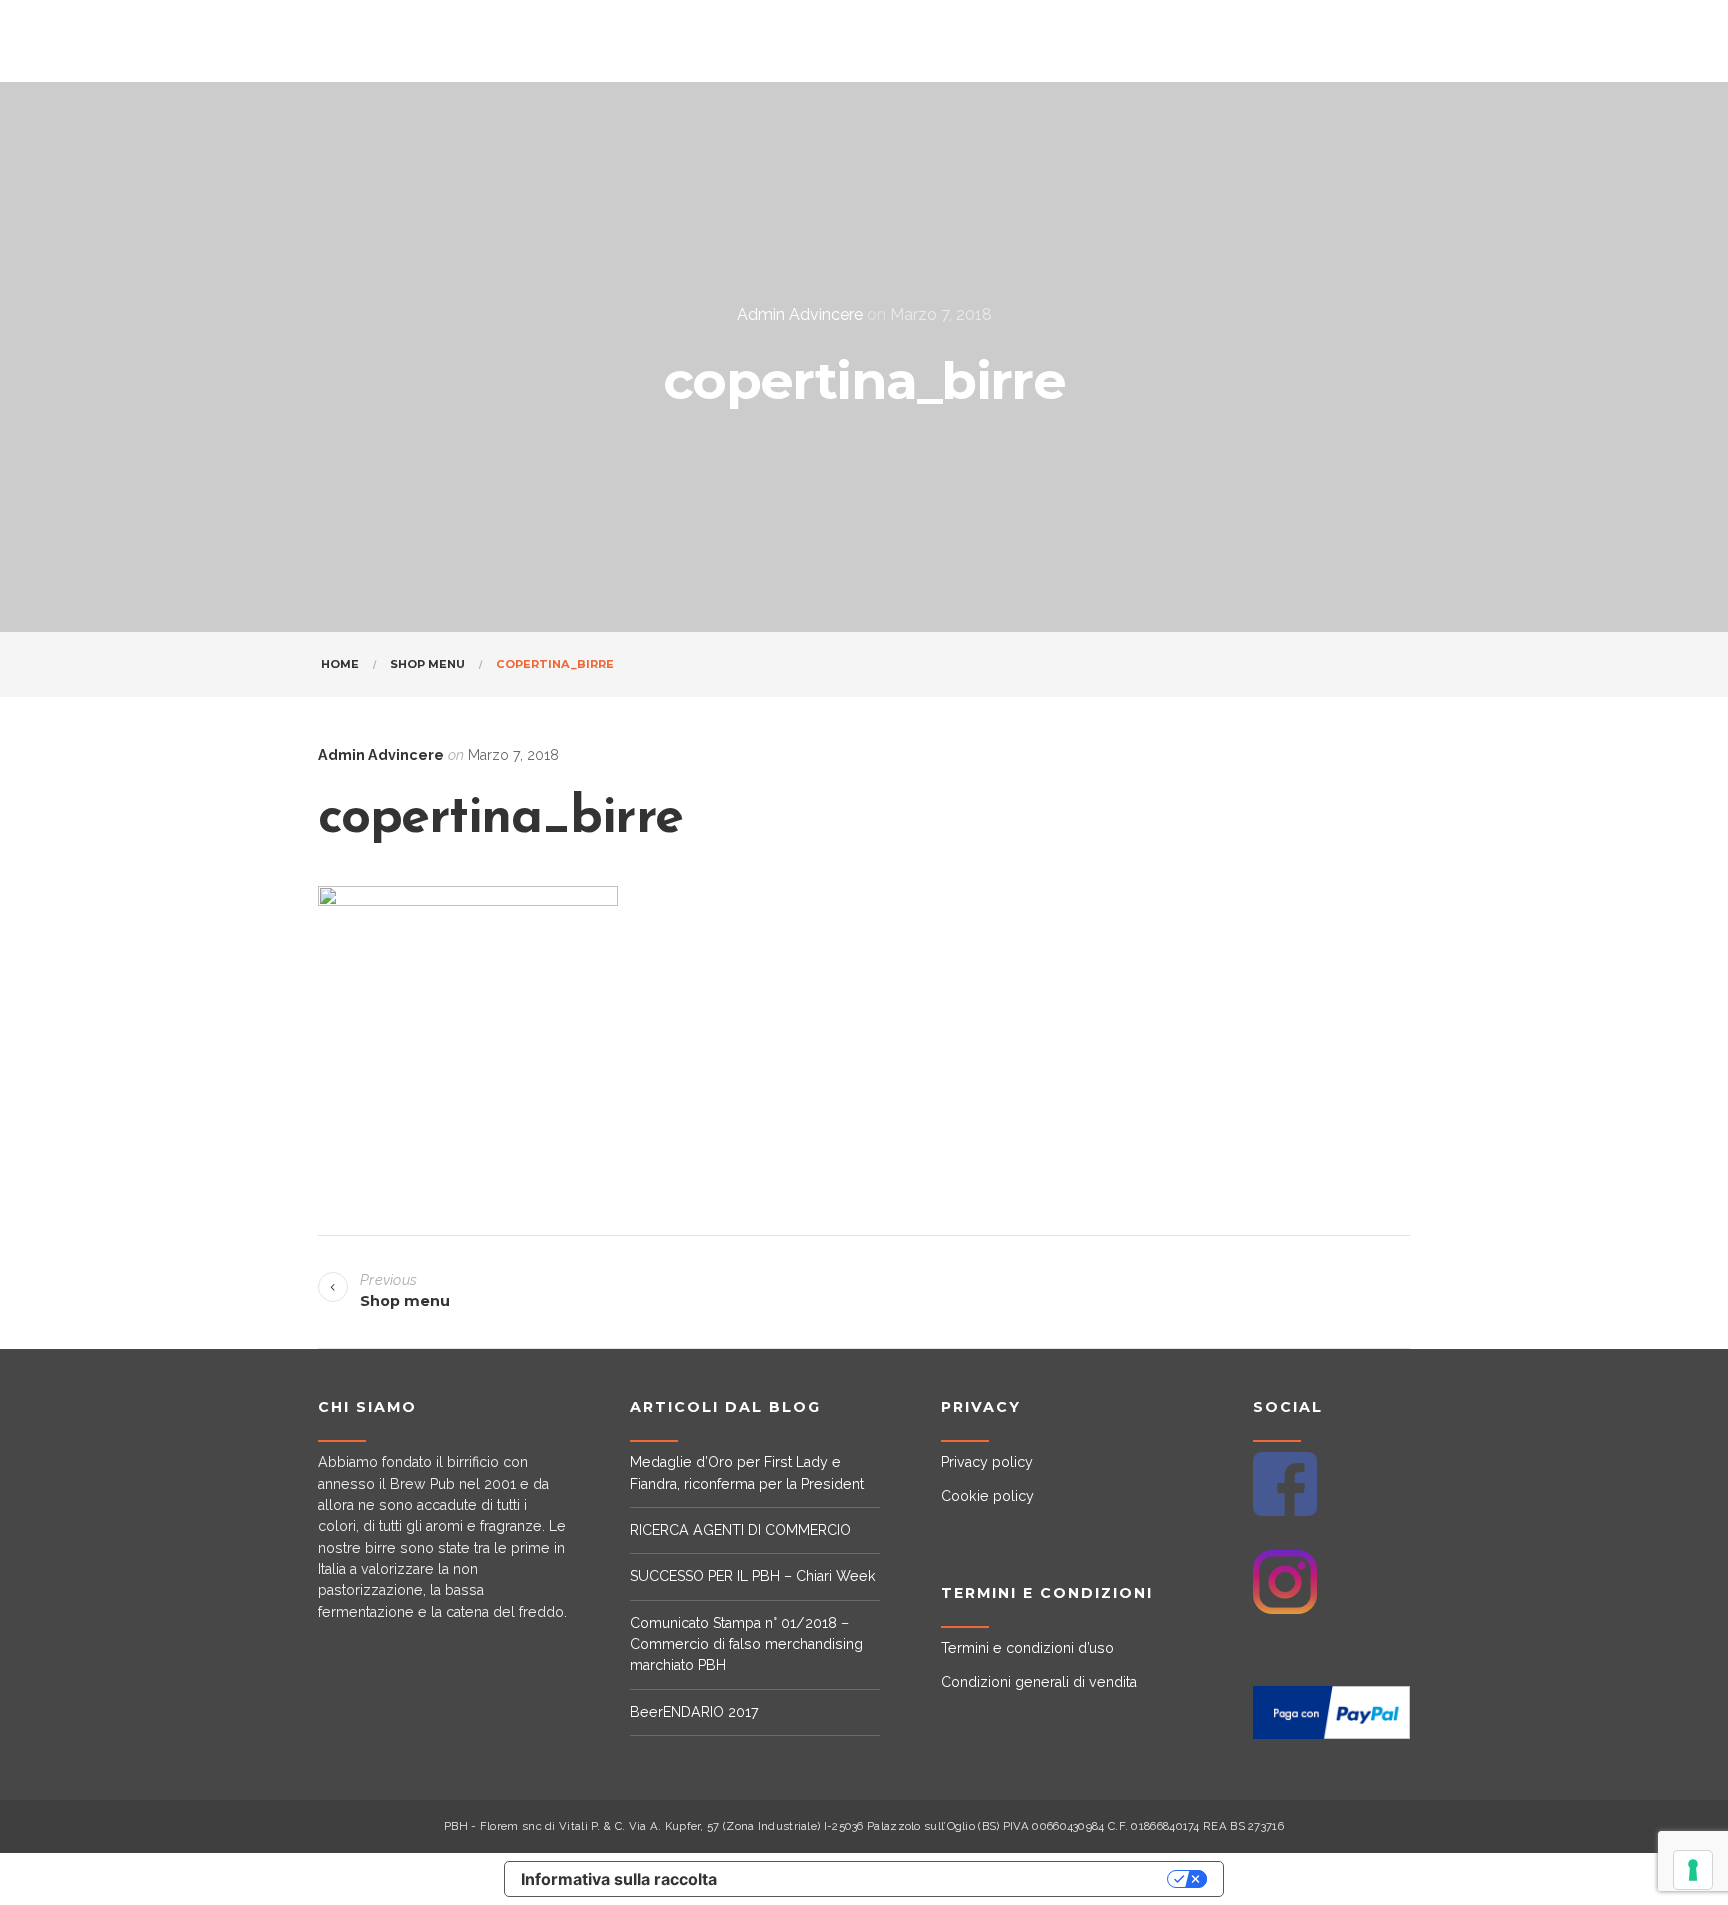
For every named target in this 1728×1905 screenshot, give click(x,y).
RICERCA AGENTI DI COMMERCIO (740, 1530)
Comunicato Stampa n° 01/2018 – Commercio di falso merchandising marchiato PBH (746, 1644)
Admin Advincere (800, 314)
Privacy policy (987, 1462)
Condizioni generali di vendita (1039, 1682)
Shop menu (427, 664)
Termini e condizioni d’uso (1027, 1648)
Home (340, 664)
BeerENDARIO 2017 (694, 1712)
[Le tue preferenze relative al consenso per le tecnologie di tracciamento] (1693, 1870)
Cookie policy (987, 1496)
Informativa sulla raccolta (619, 1879)
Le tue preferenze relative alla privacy (952, 1879)
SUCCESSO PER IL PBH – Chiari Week (753, 1576)
